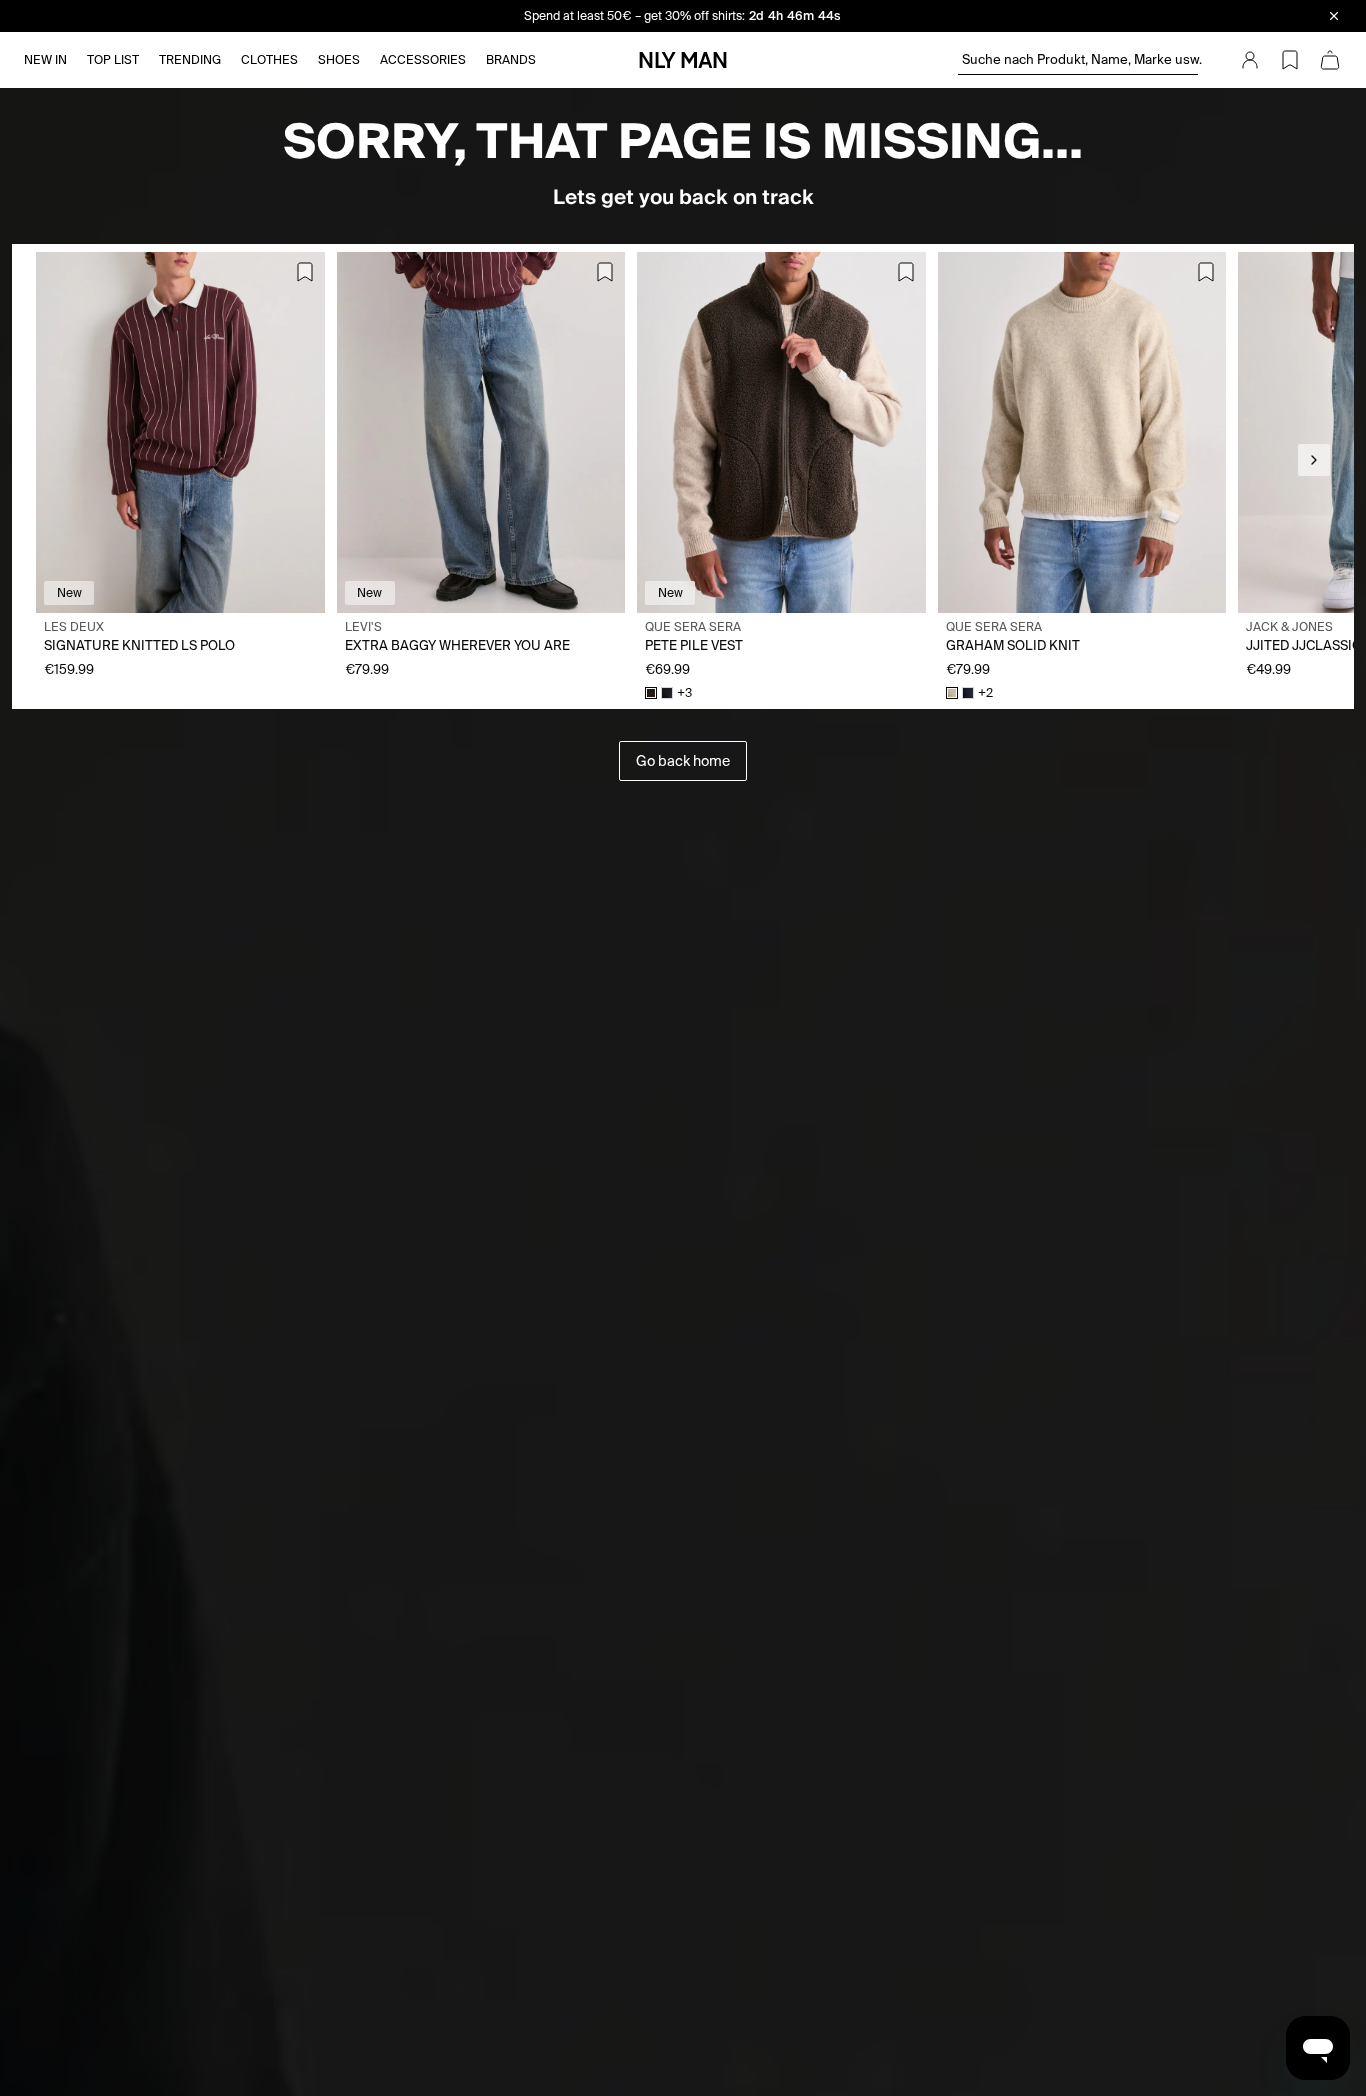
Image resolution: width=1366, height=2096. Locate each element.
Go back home (683, 761)
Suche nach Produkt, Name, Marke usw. (1080, 59)
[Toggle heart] (305, 272)
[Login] (1250, 60)
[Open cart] (1330, 60)
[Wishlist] (1290, 60)
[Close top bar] (1334, 16)
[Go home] (683, 60)
